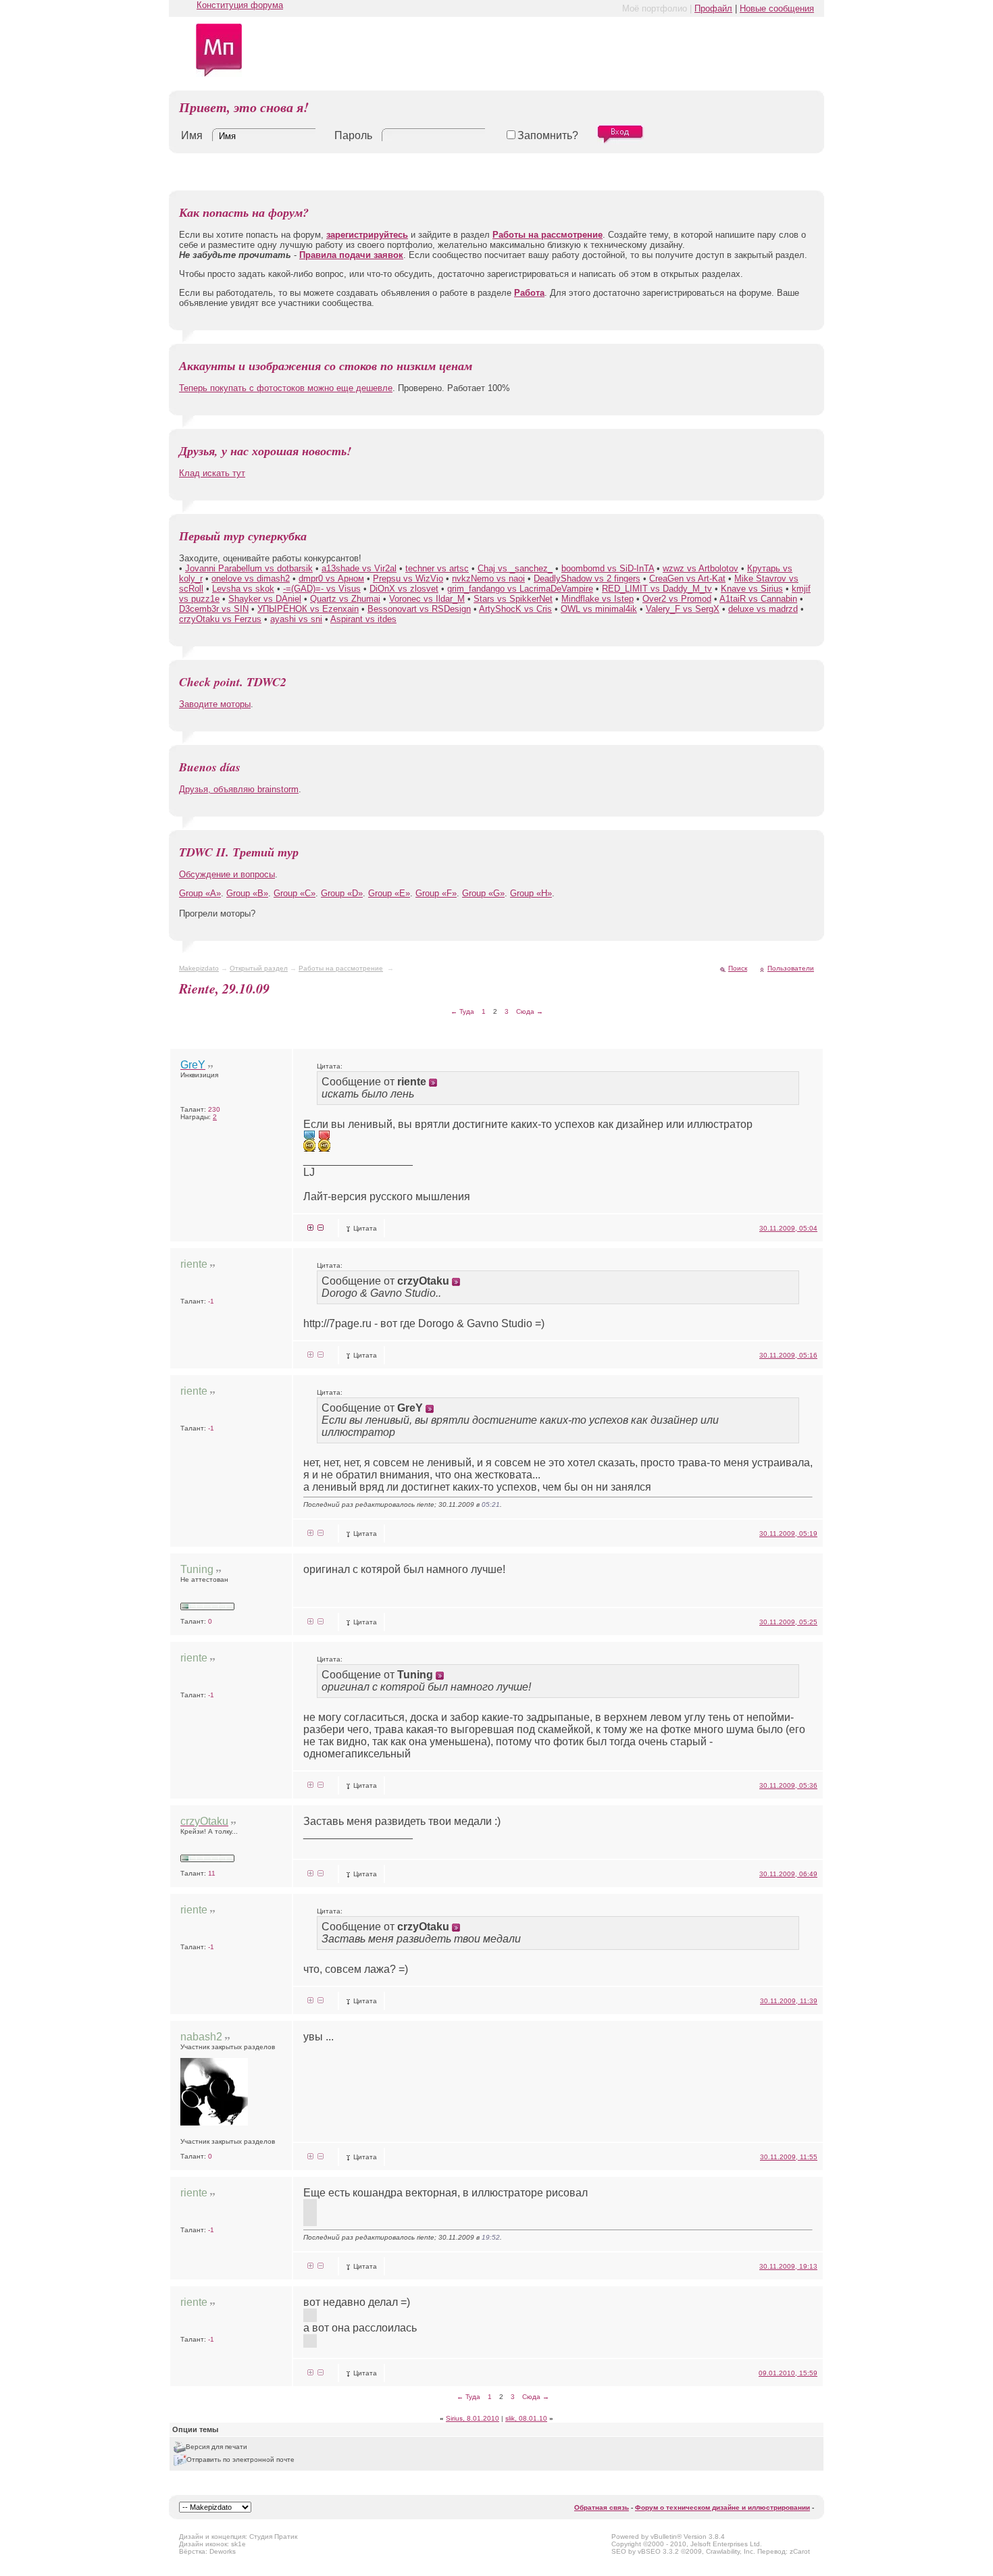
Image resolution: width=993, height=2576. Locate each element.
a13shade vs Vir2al (359, 568)
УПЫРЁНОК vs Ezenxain (308, 609)
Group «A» (200, 893)
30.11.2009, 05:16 (788, 1355)
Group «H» (531, 893)
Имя (192, 135)
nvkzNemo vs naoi (488, 578)
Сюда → (530, 1011)
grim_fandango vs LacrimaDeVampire (520, 589)
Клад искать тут (212, 473)
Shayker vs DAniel (265, 599)
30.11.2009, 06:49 (788, 1874)
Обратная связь (602, 2507)
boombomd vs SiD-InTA (608, 568)
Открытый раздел (259, 968)
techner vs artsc (437, 568)
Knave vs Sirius (752, 589)
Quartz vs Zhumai (345, 599)
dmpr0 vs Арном (331, 578)
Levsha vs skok (243, 589)
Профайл (713, 8)
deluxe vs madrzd (763, 609)
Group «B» (247, 893)
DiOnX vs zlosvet (404, 589)
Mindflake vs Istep (597, 599)
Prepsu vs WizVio (408, 578)
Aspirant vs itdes (363, 619)
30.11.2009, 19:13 (788, 2266)
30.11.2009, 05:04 (788, 1228)
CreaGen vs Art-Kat (687, 578)
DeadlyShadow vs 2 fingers (587, 578)
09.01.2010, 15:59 (788, 2373)
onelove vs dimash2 (251, 578)
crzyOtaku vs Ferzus (220, 619)
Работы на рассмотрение (341, 968)
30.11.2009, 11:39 (789, 2001)
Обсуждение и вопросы (227, 874)
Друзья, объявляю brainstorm (239, 789)
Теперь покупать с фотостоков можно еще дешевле (286, 388)
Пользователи (791, 968)
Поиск (738, 968)
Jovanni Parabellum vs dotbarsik (249, 568)
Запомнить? (548, 135)
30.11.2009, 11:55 (789, 2157)
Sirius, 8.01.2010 (473, 2418)
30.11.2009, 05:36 (788, 1785)
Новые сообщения (777, 8)
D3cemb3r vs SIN (214, 609)
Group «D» (342, 893)
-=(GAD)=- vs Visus (322, 589)
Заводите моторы (215, 704)
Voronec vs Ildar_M (427, 599)
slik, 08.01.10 (526, 2418)
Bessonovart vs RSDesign (419, 609)
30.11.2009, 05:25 (788, 1622)
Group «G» (483, 893)
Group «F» (436, 893)
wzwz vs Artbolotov (701, 568)
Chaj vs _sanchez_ (515, 568)
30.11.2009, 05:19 (788, 1534)
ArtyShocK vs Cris (515, 609)
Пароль (353, 135)
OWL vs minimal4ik (599, 609)
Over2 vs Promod (677, 599)
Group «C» (295, 893)
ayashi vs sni (296, 619)
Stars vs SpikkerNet (513, 599)
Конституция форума (240, 5)
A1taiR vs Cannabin (758, 599)
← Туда (462, 1011)
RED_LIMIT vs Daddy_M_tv (657, 589)
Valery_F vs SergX (683, 609)
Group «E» (389, 893)
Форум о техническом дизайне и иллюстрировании (722, 2507)
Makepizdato (199, 968)
